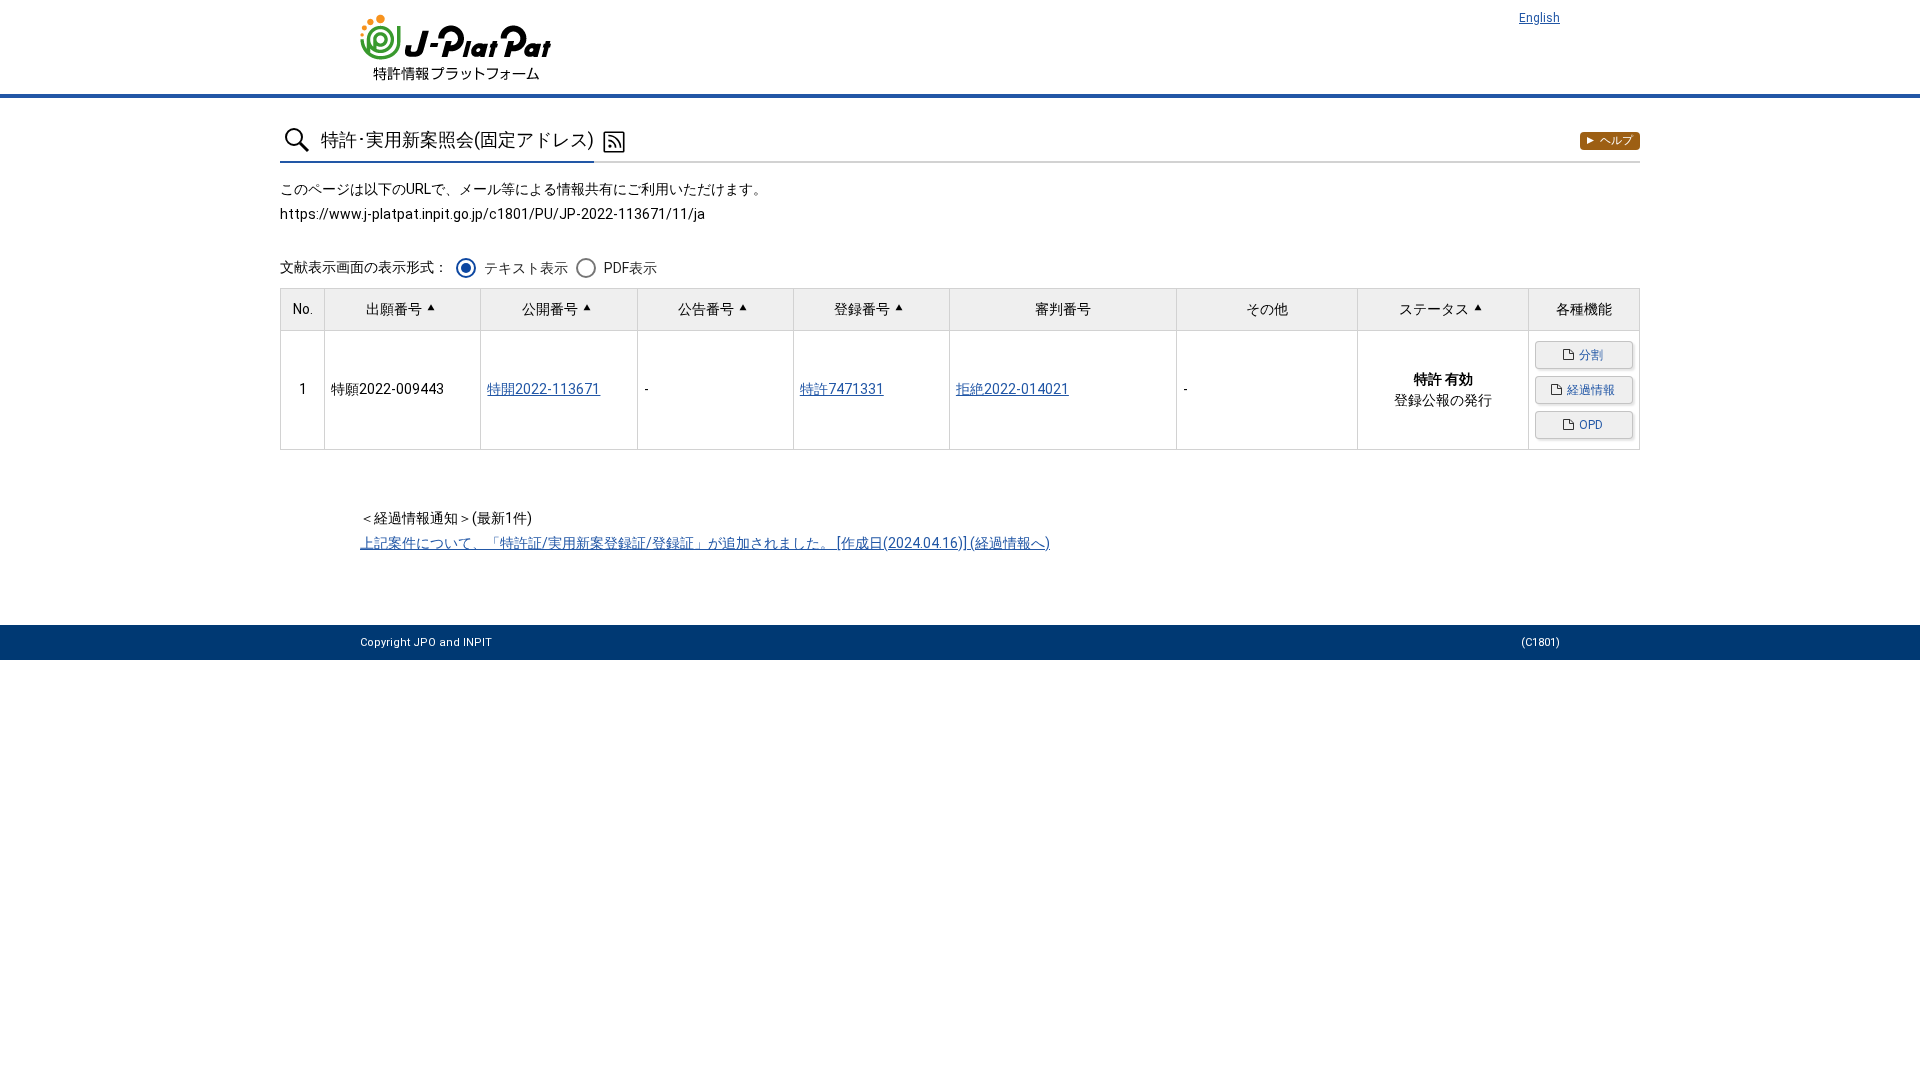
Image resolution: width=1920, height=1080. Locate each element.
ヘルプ (1616, 140)
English (1539, 18)
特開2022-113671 (543, 389)
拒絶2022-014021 (1012, 389)
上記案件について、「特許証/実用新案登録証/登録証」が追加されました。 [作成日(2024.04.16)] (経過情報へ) (705, 543)
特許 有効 (1443, 379)
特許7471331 (842, 389)
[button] (402, 309)
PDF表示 (630, 268)
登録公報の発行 (1443, 400)
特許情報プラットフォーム (457, 47)
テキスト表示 (526, 268)
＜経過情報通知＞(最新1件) (446, 518)
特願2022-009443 (387, 389)
